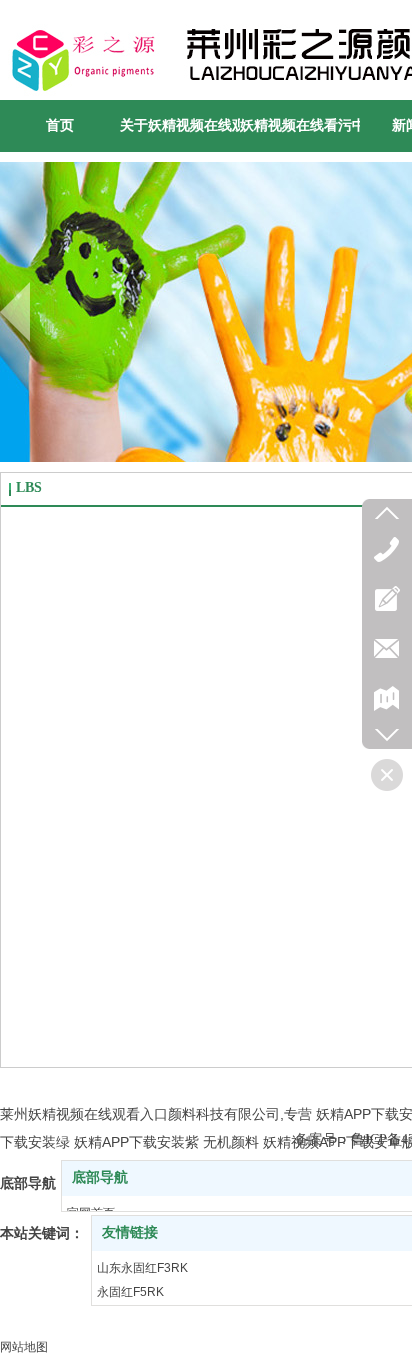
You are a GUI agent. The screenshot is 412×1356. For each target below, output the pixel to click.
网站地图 (24, 1347)
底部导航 (100, 1177)
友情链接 (130, 1232)
